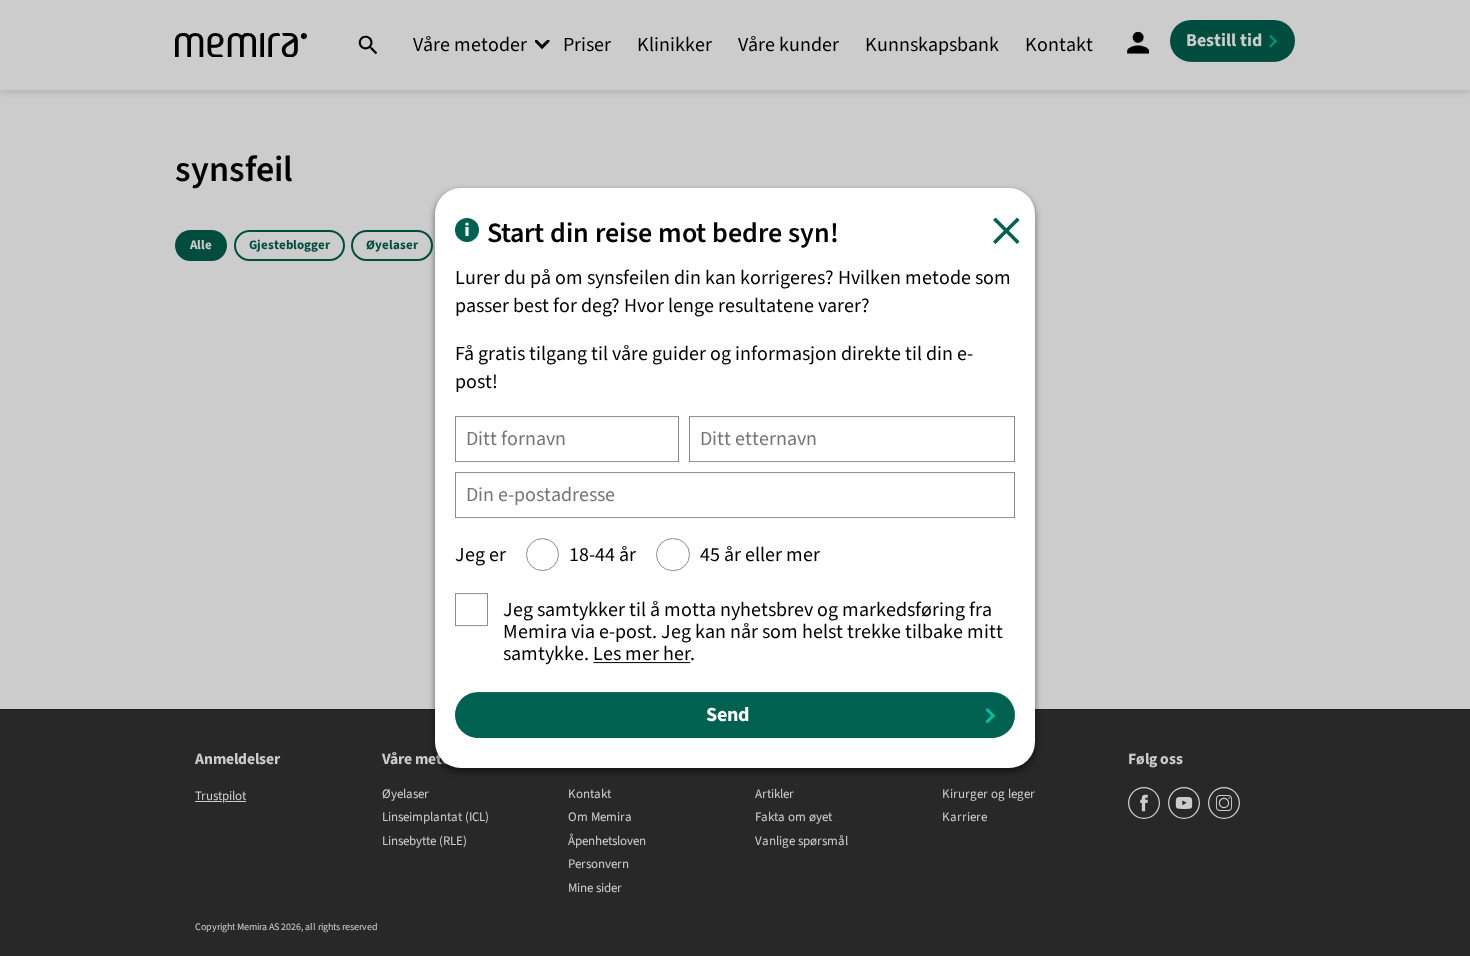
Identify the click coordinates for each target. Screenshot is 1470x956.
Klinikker (674, 45)
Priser (587, 45)
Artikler (774, 795)
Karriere (964, 818)
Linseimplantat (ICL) (435, 818)
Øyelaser (392, 245)
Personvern (598, 865)
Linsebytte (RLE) (424, 842)
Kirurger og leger (988, 795)
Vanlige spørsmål (801, 842)
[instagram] (1224, 815)
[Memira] (241, 45)
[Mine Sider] (1138, 45)
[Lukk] (1006, 230)
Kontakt (1059, 45)
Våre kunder (788, 45)
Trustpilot (220, 796)
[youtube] (1185, 815)
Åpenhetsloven (607, 842)
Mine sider (595, 889)
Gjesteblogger (289, 245)
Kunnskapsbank (932, 45)
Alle (201, 245)
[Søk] (367, 45)
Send (727, 715)
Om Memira (600, 818)
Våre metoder (470, 45)
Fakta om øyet (793, 818)
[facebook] (1145, 815)
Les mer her (641, 654)
